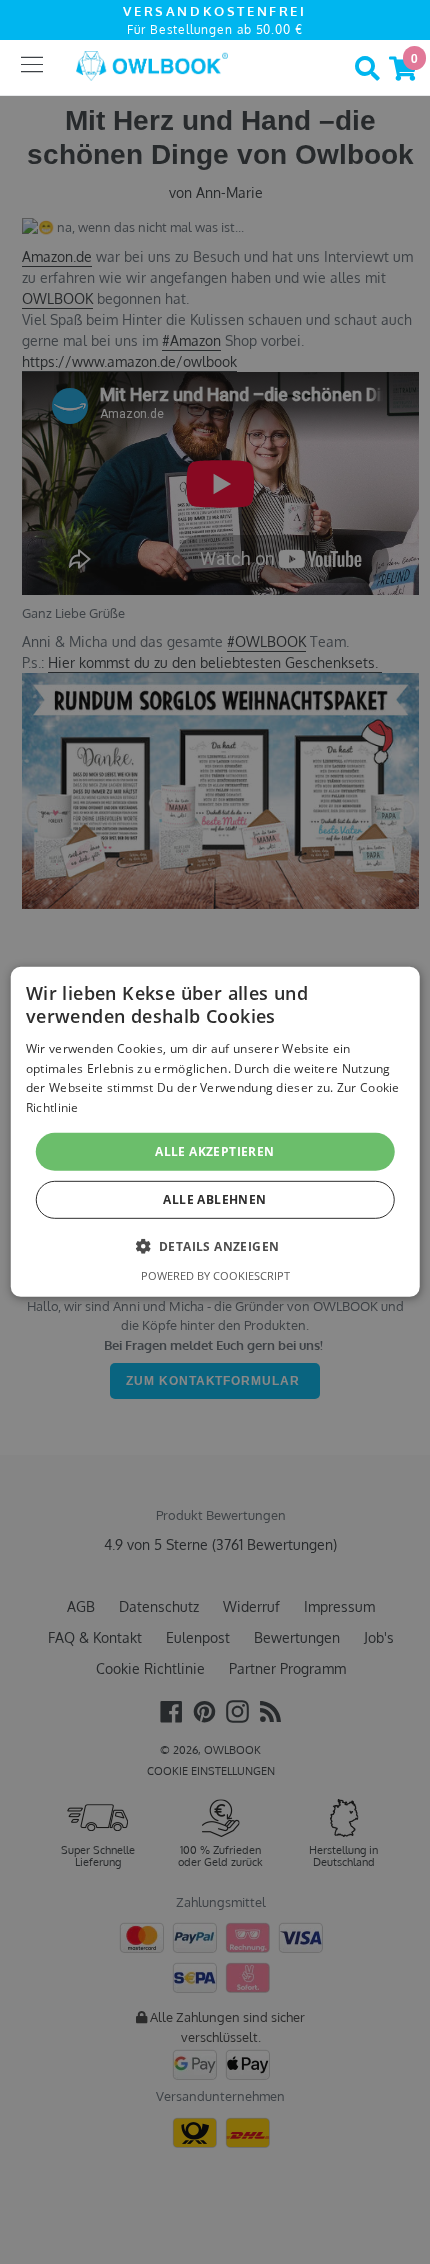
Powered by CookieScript (215, 1275)
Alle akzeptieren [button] (214, 1151)
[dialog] (215, 1132)
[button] (215, 1246)
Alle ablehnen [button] (214, 1199)
